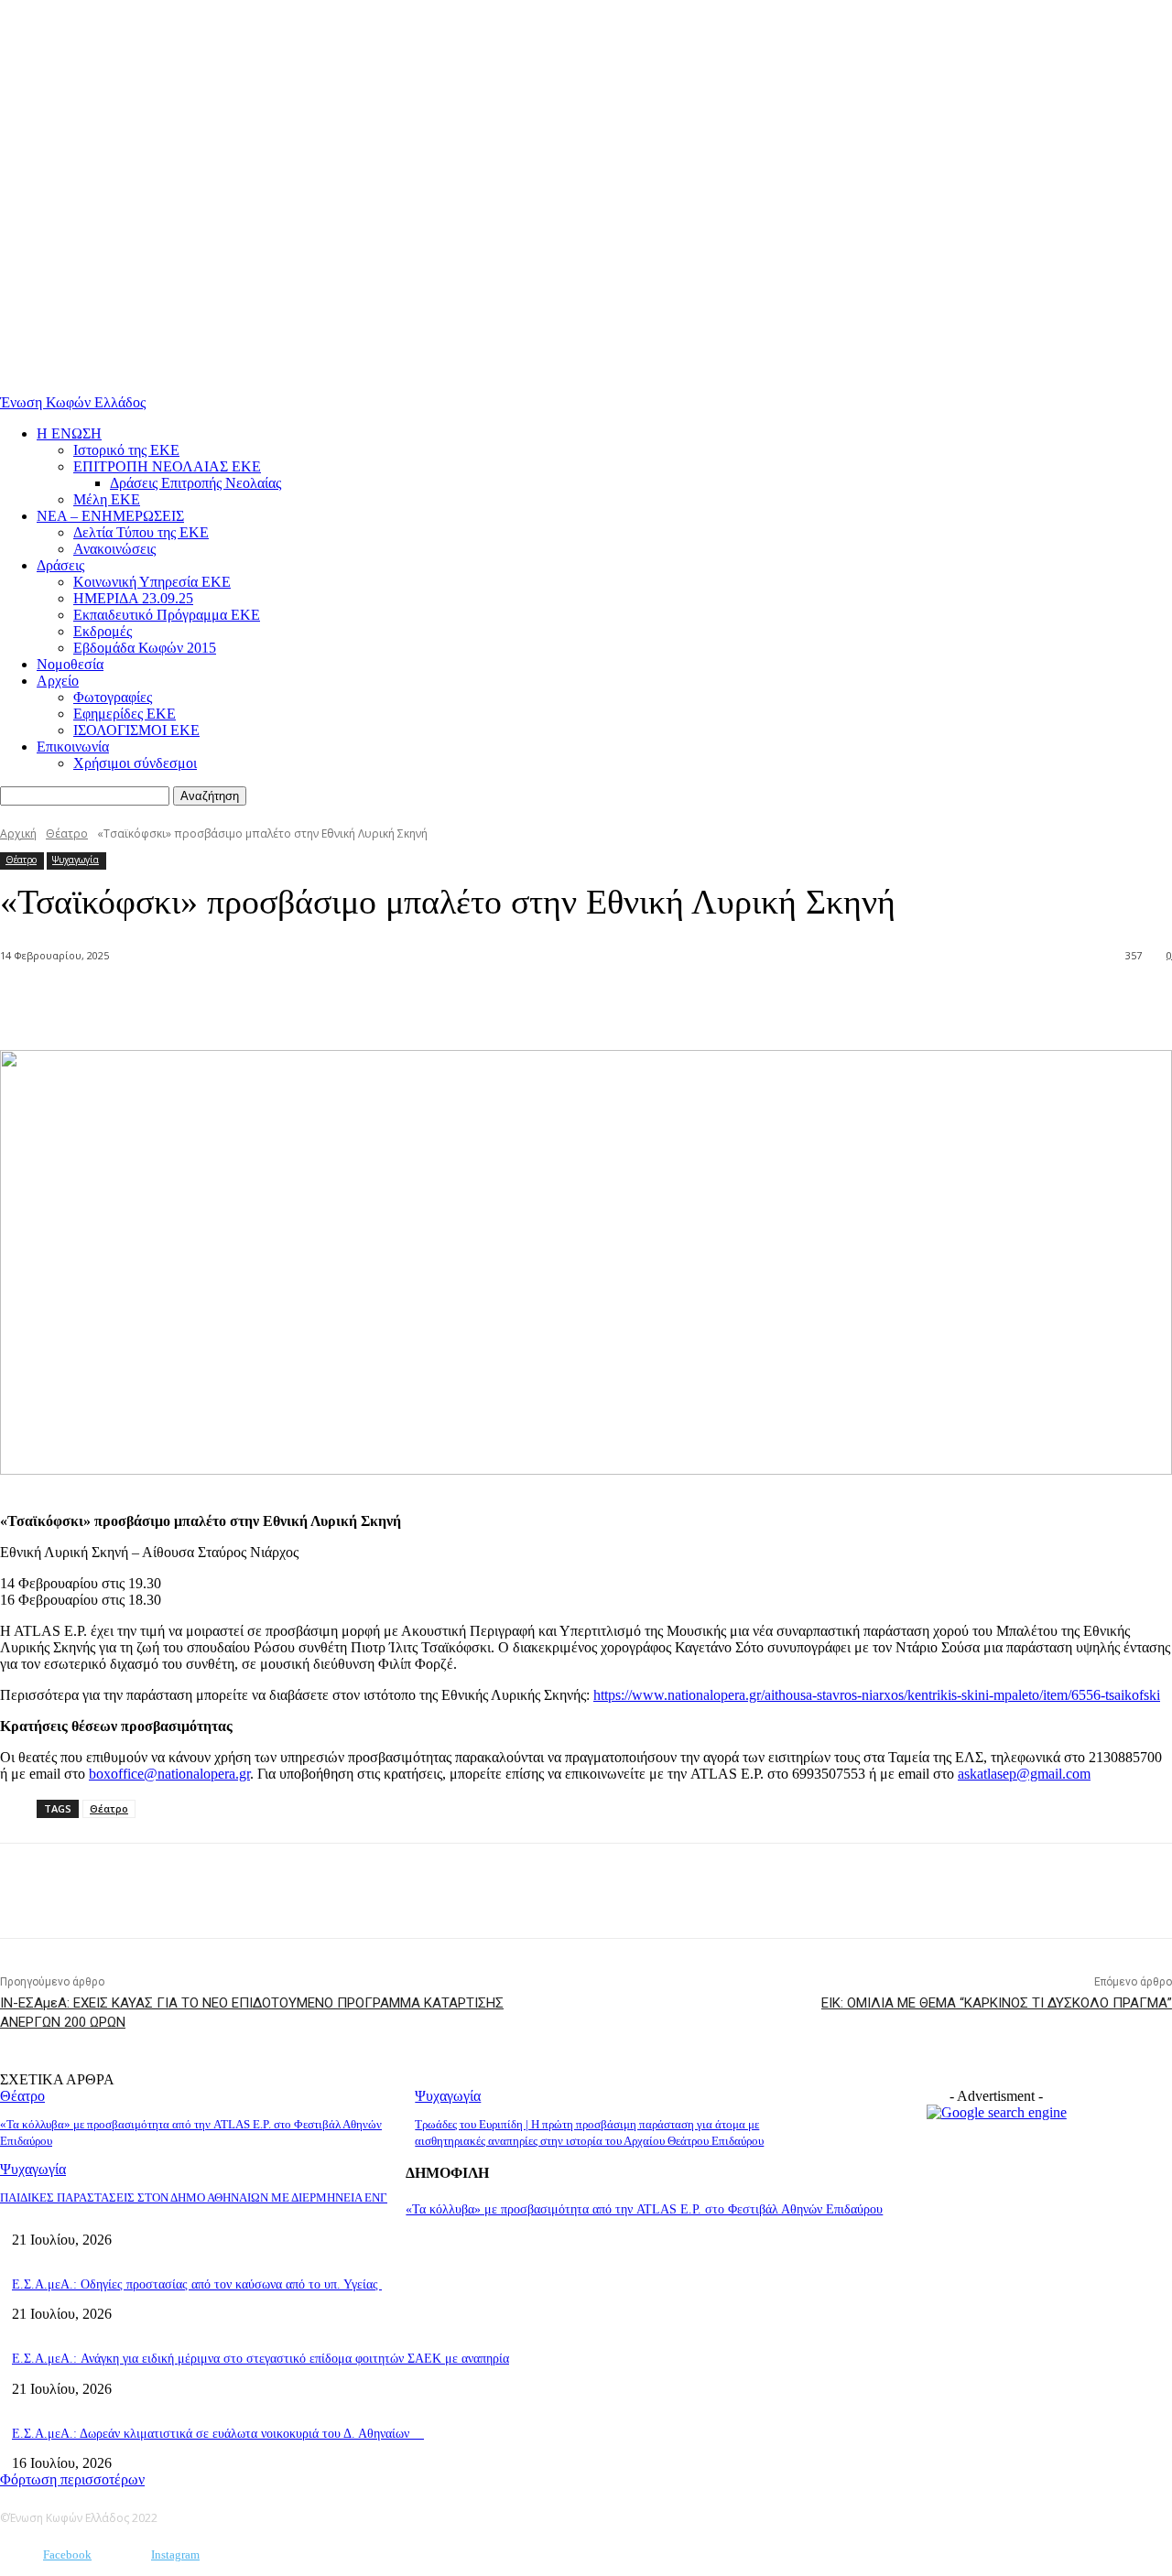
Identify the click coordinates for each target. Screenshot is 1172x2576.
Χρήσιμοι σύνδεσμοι (135, 763)
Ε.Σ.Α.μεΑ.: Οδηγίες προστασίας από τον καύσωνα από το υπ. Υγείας (197, 2284)
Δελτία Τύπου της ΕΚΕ (141, 532)
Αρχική (18, 833)
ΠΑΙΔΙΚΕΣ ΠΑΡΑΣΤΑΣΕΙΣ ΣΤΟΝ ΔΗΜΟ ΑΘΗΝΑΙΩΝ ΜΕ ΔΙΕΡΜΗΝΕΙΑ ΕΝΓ (194, 2197)
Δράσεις (60, 565)
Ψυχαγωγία (76, 860)
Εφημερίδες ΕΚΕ (125, 714)
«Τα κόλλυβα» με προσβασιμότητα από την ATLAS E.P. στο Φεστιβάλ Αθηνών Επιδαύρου (644, 2209)
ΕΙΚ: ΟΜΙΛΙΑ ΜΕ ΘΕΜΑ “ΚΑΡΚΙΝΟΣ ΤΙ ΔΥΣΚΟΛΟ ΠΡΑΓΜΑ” (997, 2003)
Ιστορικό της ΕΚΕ (126, 450)
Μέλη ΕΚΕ (107, 499)
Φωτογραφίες (113, 697)
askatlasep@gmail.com (1024, 1774)
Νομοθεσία (70, 664)
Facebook (67, 2554)
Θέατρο (67, 833)
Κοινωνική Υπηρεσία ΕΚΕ (152, 582)
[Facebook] (205, 1003)
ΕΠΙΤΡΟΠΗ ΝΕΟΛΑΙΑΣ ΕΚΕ (167, 466)
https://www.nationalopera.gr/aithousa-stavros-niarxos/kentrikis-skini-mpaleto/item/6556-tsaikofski (877, 1695)
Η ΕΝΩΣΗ (69, 433)
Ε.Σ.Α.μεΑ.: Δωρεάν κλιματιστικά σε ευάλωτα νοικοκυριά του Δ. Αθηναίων (218, 2434)
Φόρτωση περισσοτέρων (72, 2479)
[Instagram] (124, 2555)
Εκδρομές (103, 631)
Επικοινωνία (73, 747)
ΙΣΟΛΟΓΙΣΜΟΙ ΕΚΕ (136, 730)
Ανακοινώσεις (114, 549)
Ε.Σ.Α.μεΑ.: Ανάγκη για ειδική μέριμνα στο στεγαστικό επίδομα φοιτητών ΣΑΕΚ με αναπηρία (260, 2359)
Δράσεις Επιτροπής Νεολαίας (195, 483)
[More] (272, 1003)
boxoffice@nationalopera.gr (169, 1774)
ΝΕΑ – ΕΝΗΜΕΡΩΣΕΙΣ (110, 516)
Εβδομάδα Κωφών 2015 (145, 648)
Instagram (175, 2554)
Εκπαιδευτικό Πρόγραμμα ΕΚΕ (167, 615)
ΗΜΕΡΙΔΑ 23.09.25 (133, 598)
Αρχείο (58, 681)
